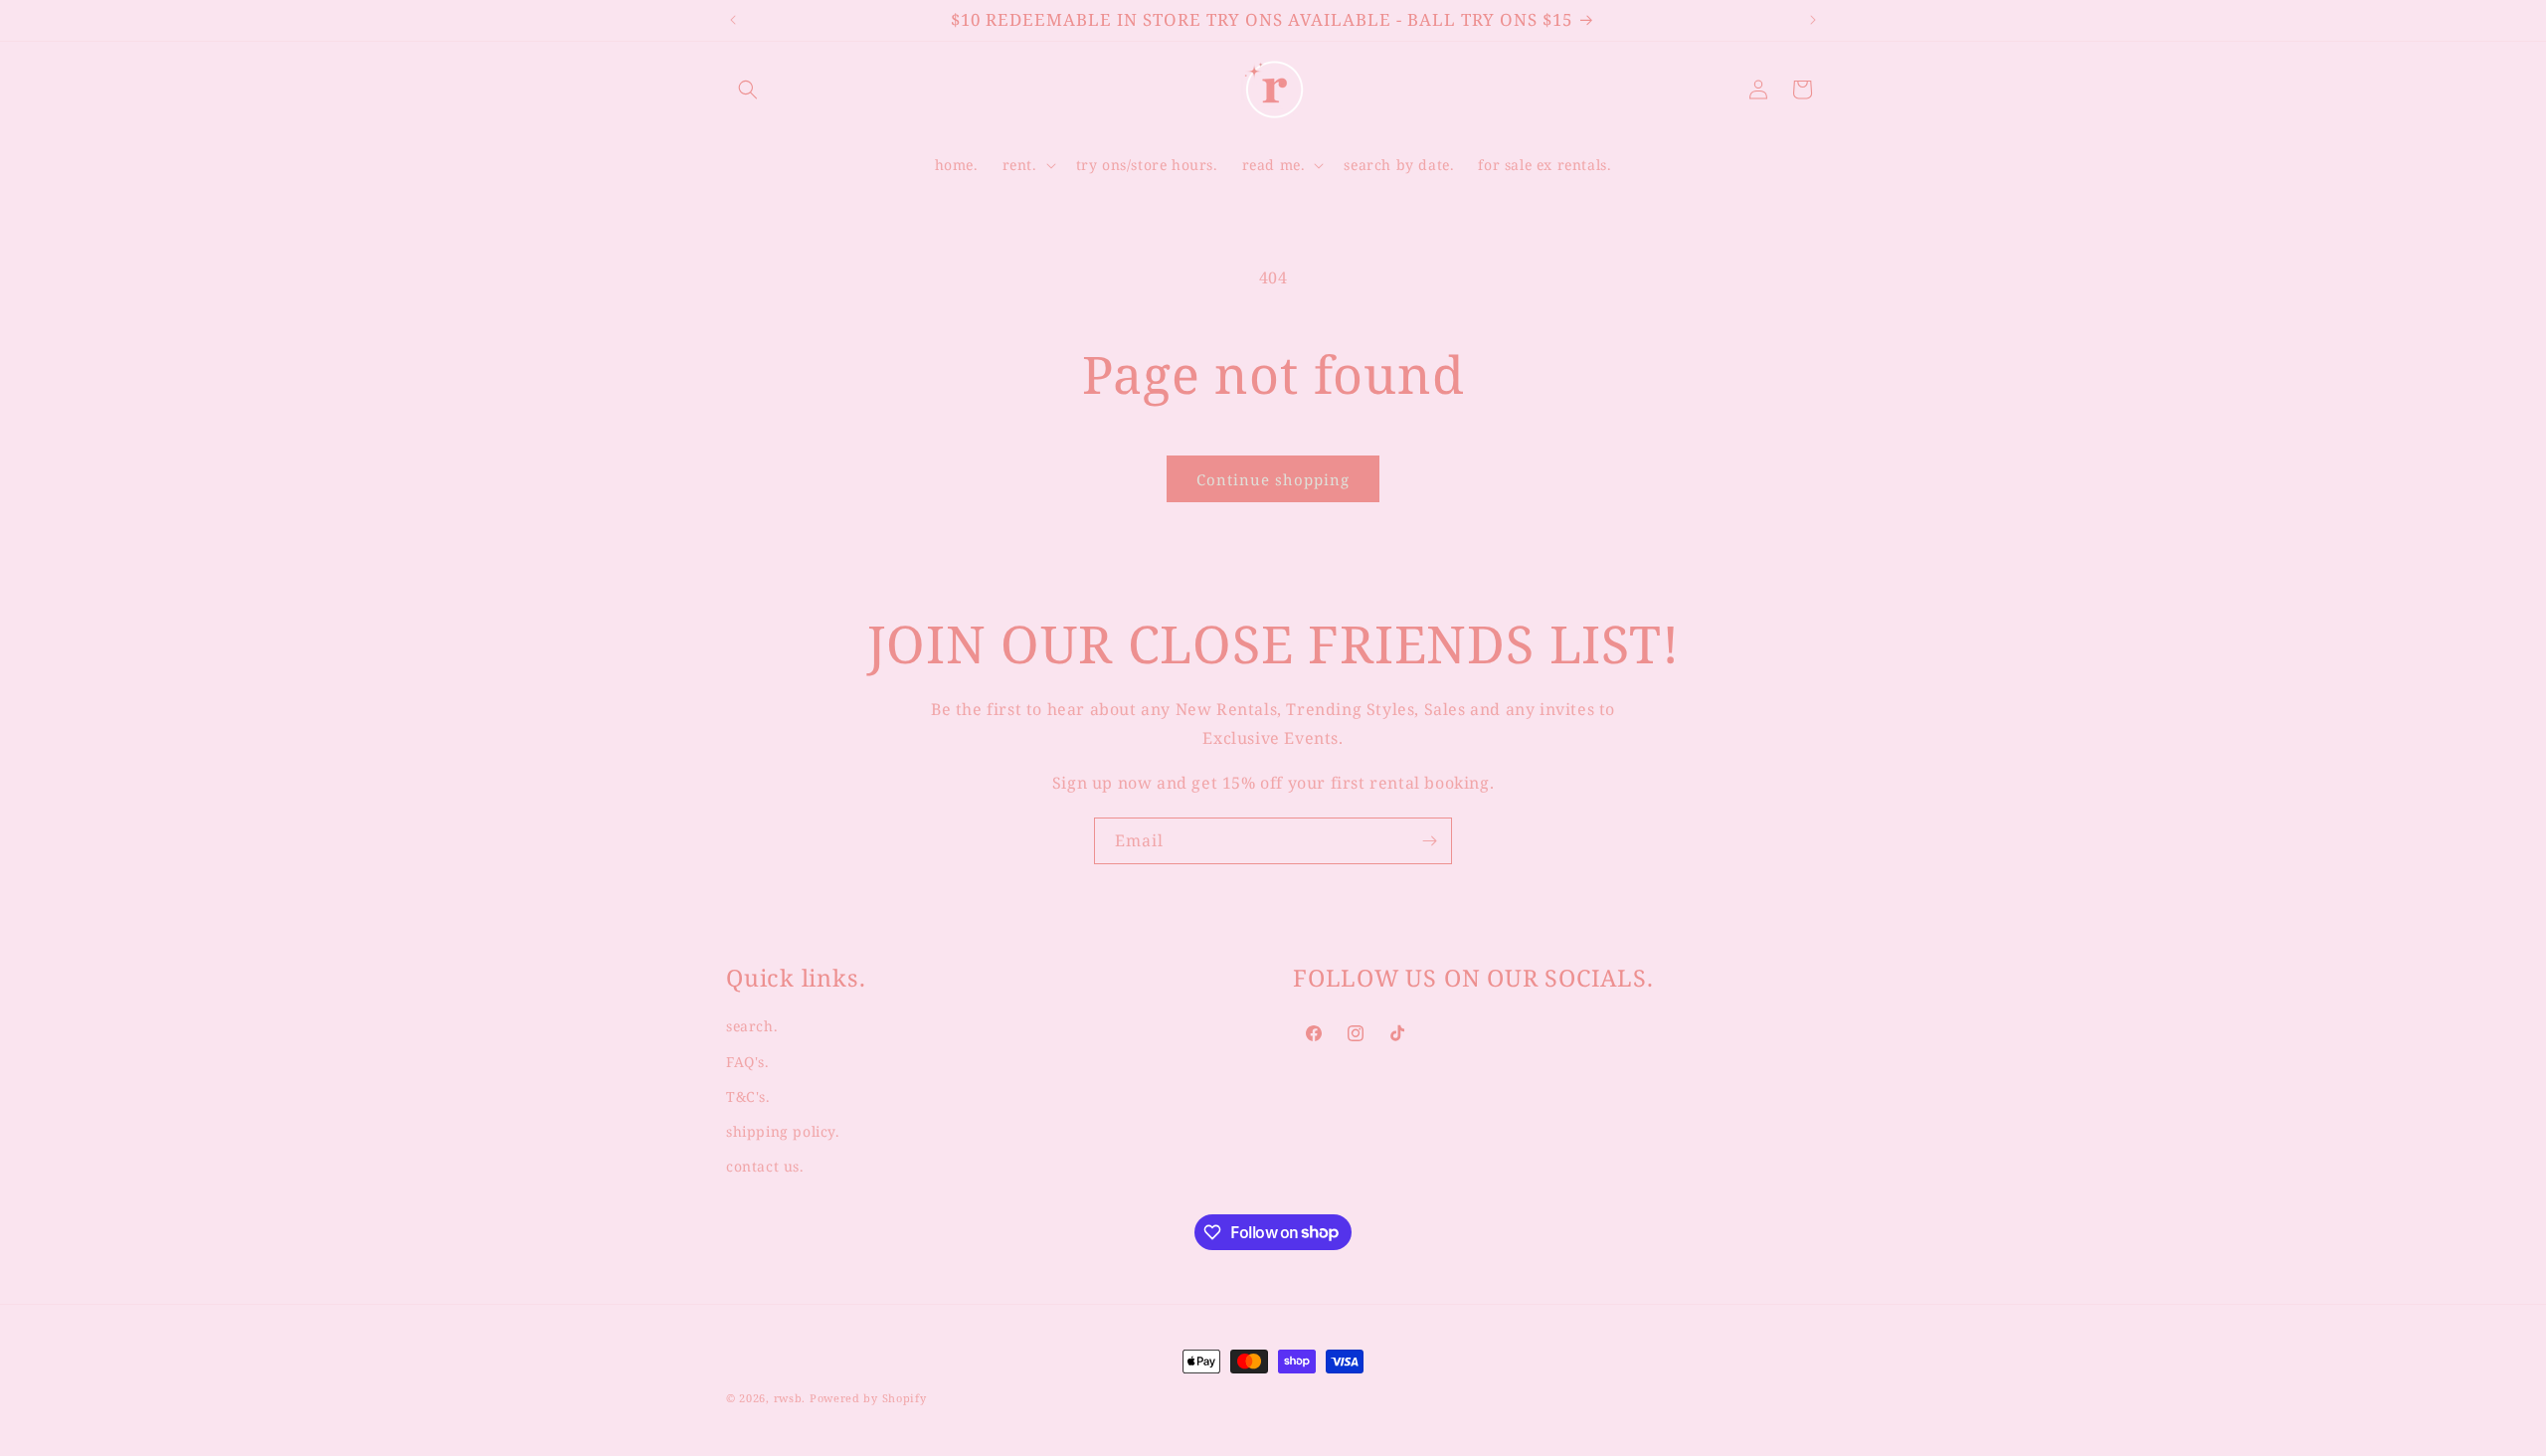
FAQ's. (748, 1062)
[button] (748, 90)
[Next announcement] (1813, 20)
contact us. (765, 1166)
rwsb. (790, 1398)
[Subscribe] (1429, 841)
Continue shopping (1273, 479)
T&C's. (748, 1096)
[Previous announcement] (733, 20)
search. (752, 1027)
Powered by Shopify (868, 1398)
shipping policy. (783, 1131)
